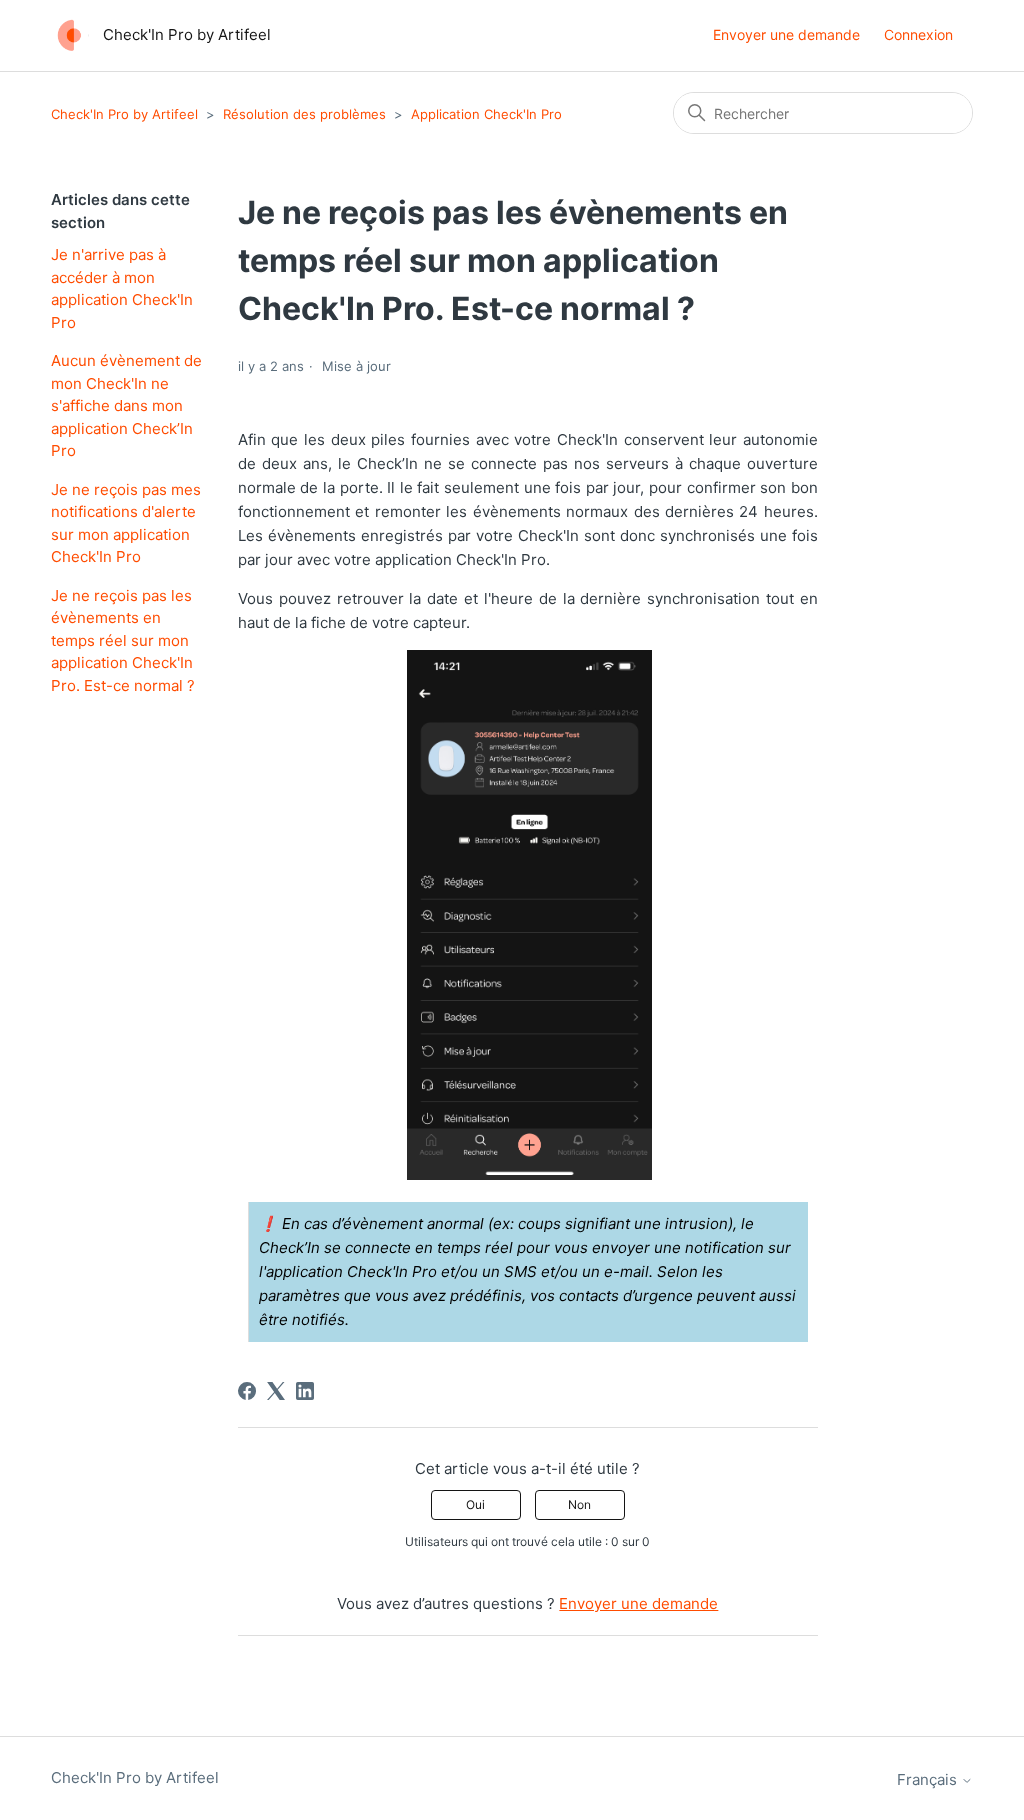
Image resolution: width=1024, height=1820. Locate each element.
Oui (475, 1504)
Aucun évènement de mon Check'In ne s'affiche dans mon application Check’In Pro (126, 405)
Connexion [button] (918, 34)
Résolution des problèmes (304, 114)
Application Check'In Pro (486, 114)
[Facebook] (247, 1391)
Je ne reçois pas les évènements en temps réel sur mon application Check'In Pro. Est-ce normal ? (123, 640)
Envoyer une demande (786, 34)
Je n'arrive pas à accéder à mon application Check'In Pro (122, 288)
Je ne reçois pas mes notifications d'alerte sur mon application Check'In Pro (126, 523)
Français (929, 1779)
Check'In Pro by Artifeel (124, 114)
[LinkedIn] (305, 1391)
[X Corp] (276, 1391)
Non (579, 1504)
